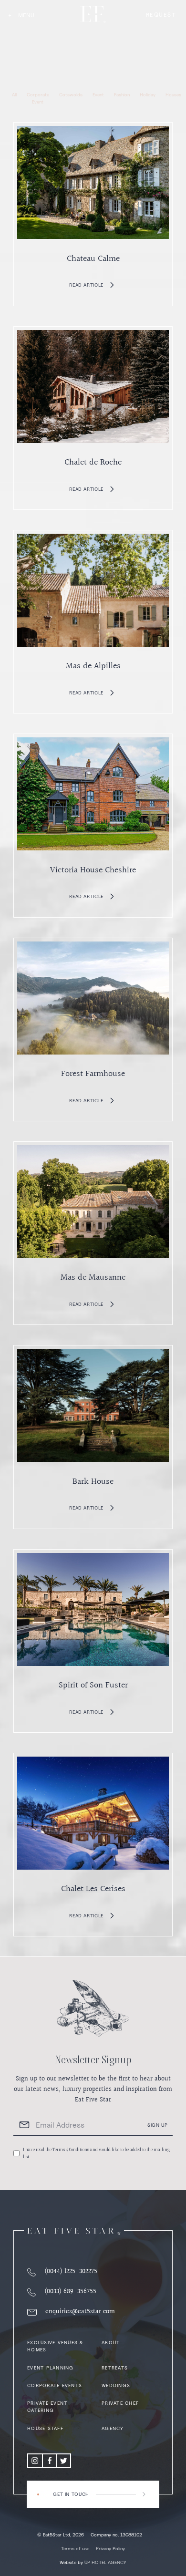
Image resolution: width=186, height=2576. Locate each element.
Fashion (122, 94)
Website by (93, 2562)
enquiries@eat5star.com (80, 2312)
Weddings (116, 2385)
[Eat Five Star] (74, 2231)
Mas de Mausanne (93, 1278)
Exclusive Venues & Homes (55, 2346)
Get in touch (71, 2494)
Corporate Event (38, 98)
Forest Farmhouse (93, 1074)
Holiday (148, 94)
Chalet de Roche (93, 462)
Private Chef (120, 2403)
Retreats (115, 2368)
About (111, 2342)
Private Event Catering (47, 2406)
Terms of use (75, 2548)
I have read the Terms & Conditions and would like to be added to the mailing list (96, 2153)
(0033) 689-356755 (70, 2292)
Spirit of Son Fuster (93, 1685)
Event (98, 94)
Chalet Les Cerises (93, 1889)
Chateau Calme (93, 259)
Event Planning (51, 2368)
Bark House (93, 1482)
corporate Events (55, 2385)
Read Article (86, 285)
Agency (113, 2428)
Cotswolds (71, 94)
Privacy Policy (110, 2548)
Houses (173, 94)
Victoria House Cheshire (93, 870)
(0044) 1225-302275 (71, 2272)
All (14, 94)
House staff (45, 2428)
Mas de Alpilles (93, 666)
